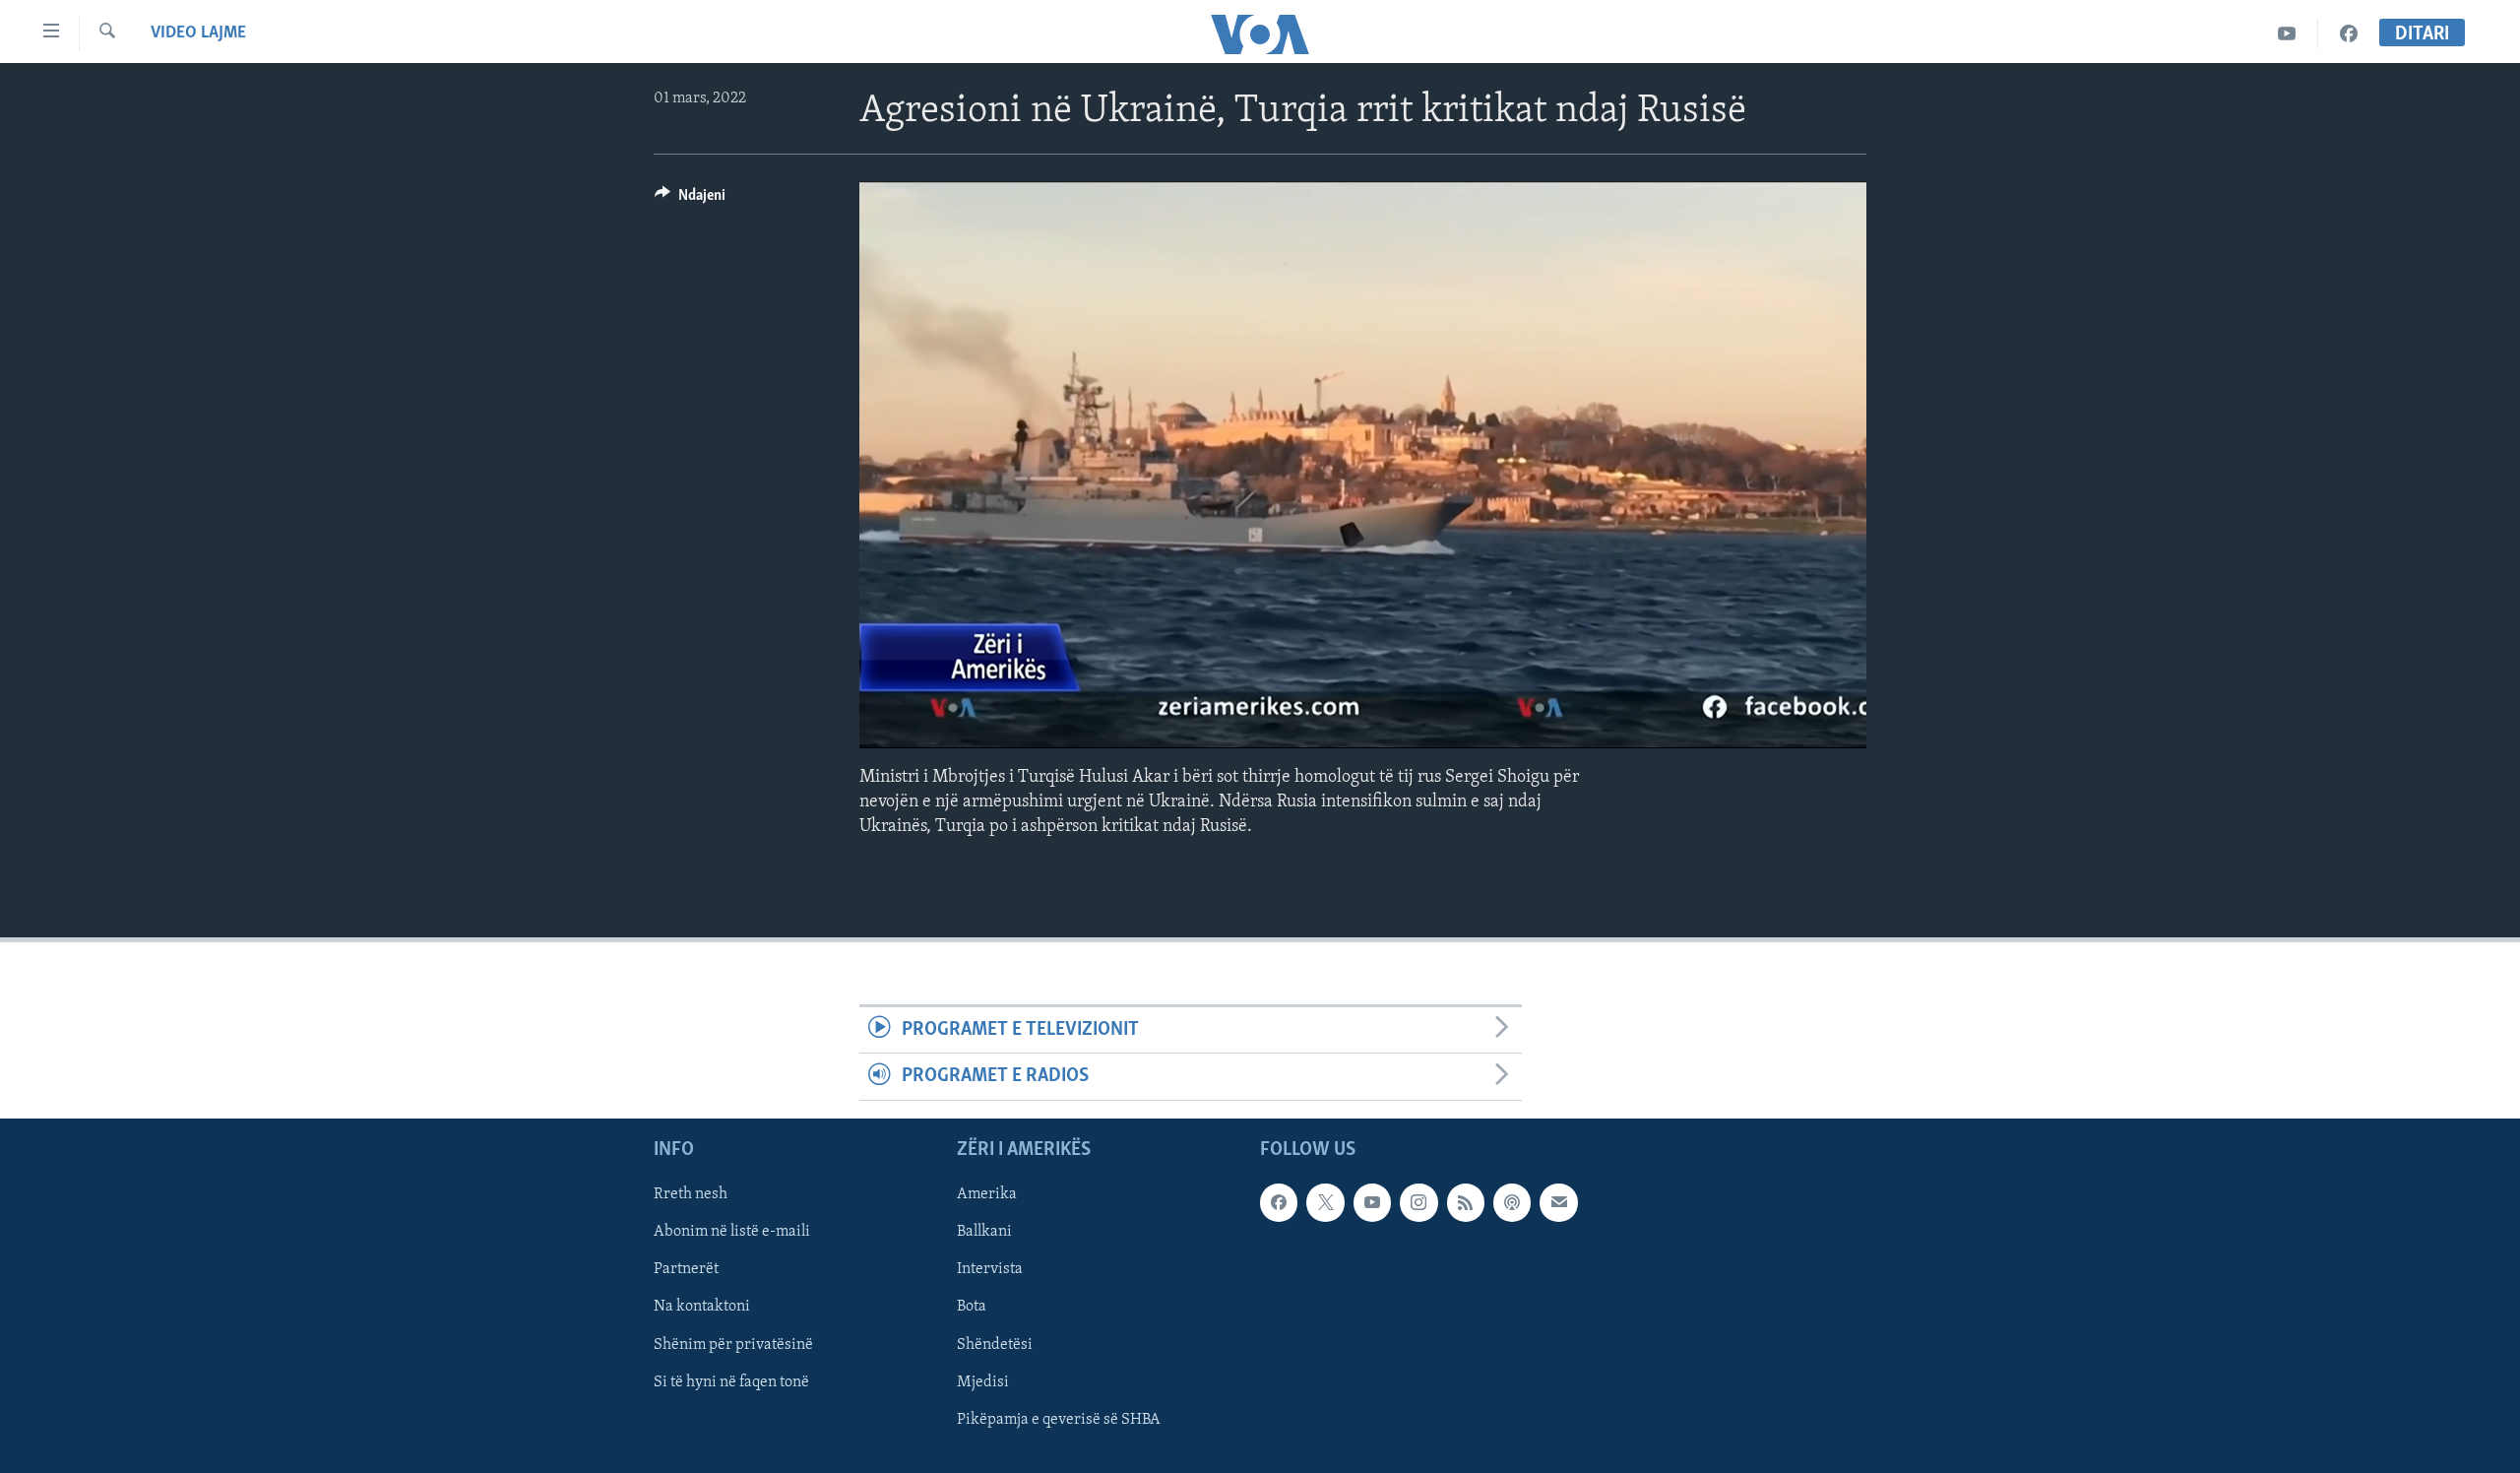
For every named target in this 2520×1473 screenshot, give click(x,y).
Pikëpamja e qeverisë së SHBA (1059, 1419)
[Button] (690, 200)
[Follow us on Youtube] (1372, 1202)
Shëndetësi (995, 1344)
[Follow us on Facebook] (1279, 1202)
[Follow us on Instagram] (1418, 1202)
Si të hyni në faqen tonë (731, 1381)
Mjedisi (983, 1381)
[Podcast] (1512, 1202)
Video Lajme (198, 33)
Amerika (987, 1194)
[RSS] (1466, 1202)
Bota (972, 1307)
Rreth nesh (691, 1194)
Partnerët (686, 1269)
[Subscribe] (1558, 1202)
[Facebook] (2349, 34)
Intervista (990, 1269)
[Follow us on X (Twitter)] (1325, 1202)
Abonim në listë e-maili (732, 1232)
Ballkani (984, 1232)
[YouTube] (2287, 34)
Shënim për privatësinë (733, 1344)
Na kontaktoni (702, 1307)
